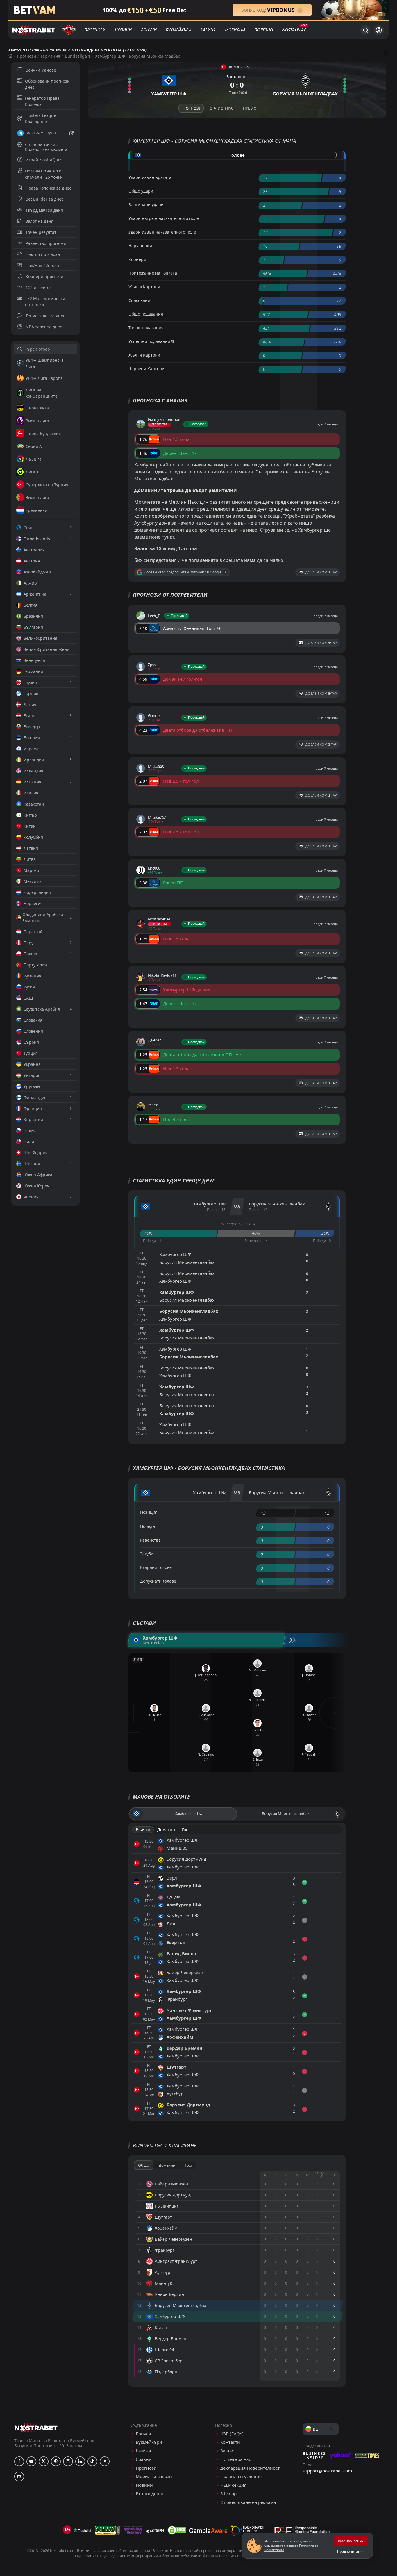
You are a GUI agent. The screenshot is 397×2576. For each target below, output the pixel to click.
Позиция (149, 1512)
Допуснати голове (158, 1581)
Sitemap (228, 2494)
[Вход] (379, 30)
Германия (50, 56)
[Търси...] (365, 30)
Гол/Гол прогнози (43, 254)
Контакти (230, 2442)
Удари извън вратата (150, 177)
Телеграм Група (40, 132)
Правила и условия (241, 2476)
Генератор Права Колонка (42, 101)
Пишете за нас (236, 2459)
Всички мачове (41, 70)
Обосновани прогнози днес (47, 84)
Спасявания (141, 300)
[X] (44, 2461)
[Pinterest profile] (56, 2461)
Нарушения (140, 246)
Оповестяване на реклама (248, 2502)
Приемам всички (351, 2541)
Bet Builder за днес (44, 199)
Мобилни (235, 30)
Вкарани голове (156, 1567)
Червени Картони (146, 369)
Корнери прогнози (44, 276)
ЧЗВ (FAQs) (232, 2434)
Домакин (166, 1830)
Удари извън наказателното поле (162, 232)
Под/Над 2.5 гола (42, 265)
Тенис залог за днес (45, 316)
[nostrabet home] (36, 2428)
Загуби (147, 1554)
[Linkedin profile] (80, 2461)
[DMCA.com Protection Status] (177, 2530)
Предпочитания (351, 2551)
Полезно (264, 30)
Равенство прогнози (46, 243)
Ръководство (150, 2494)
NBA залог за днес (44, 327)
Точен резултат (41, 232)
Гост (186, 1830)
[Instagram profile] (68, 2461)
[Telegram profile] (105, 2461)
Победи (147, 1526)
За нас (227, 2451)
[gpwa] (107, 2530)
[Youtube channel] (31, 2461)
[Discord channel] (19, 2477)
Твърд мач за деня (44, 210)
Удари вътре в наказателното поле (164, 218)
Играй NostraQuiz (43, 160)
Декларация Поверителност (250, 2468)
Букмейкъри (178, 30)
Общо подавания (146, 314)
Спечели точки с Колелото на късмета (46, 147)
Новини (123, 30)
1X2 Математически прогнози (45, 302)
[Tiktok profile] (92, 2461)
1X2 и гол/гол (39, 287)
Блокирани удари (146, 205)
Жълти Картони (144, 287)
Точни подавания (146, 328)
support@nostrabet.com (327, 2471)
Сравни (144, 2459)
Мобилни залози (154, 2476)
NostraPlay (294, 30)
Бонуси (149, 30)
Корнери (137, 259)
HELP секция (233, 2485)
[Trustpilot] (82, 2530)
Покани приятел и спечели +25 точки (44, 174)
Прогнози (95, 30)
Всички (143, 1830)
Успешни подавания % (152, 341)
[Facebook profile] (19, 2461)
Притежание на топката (153, 273)
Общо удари (141, 191)
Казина (208, 30)
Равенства (150, 1540)
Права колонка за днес (48, 188)
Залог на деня (40, 221)
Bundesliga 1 (78, 56)
